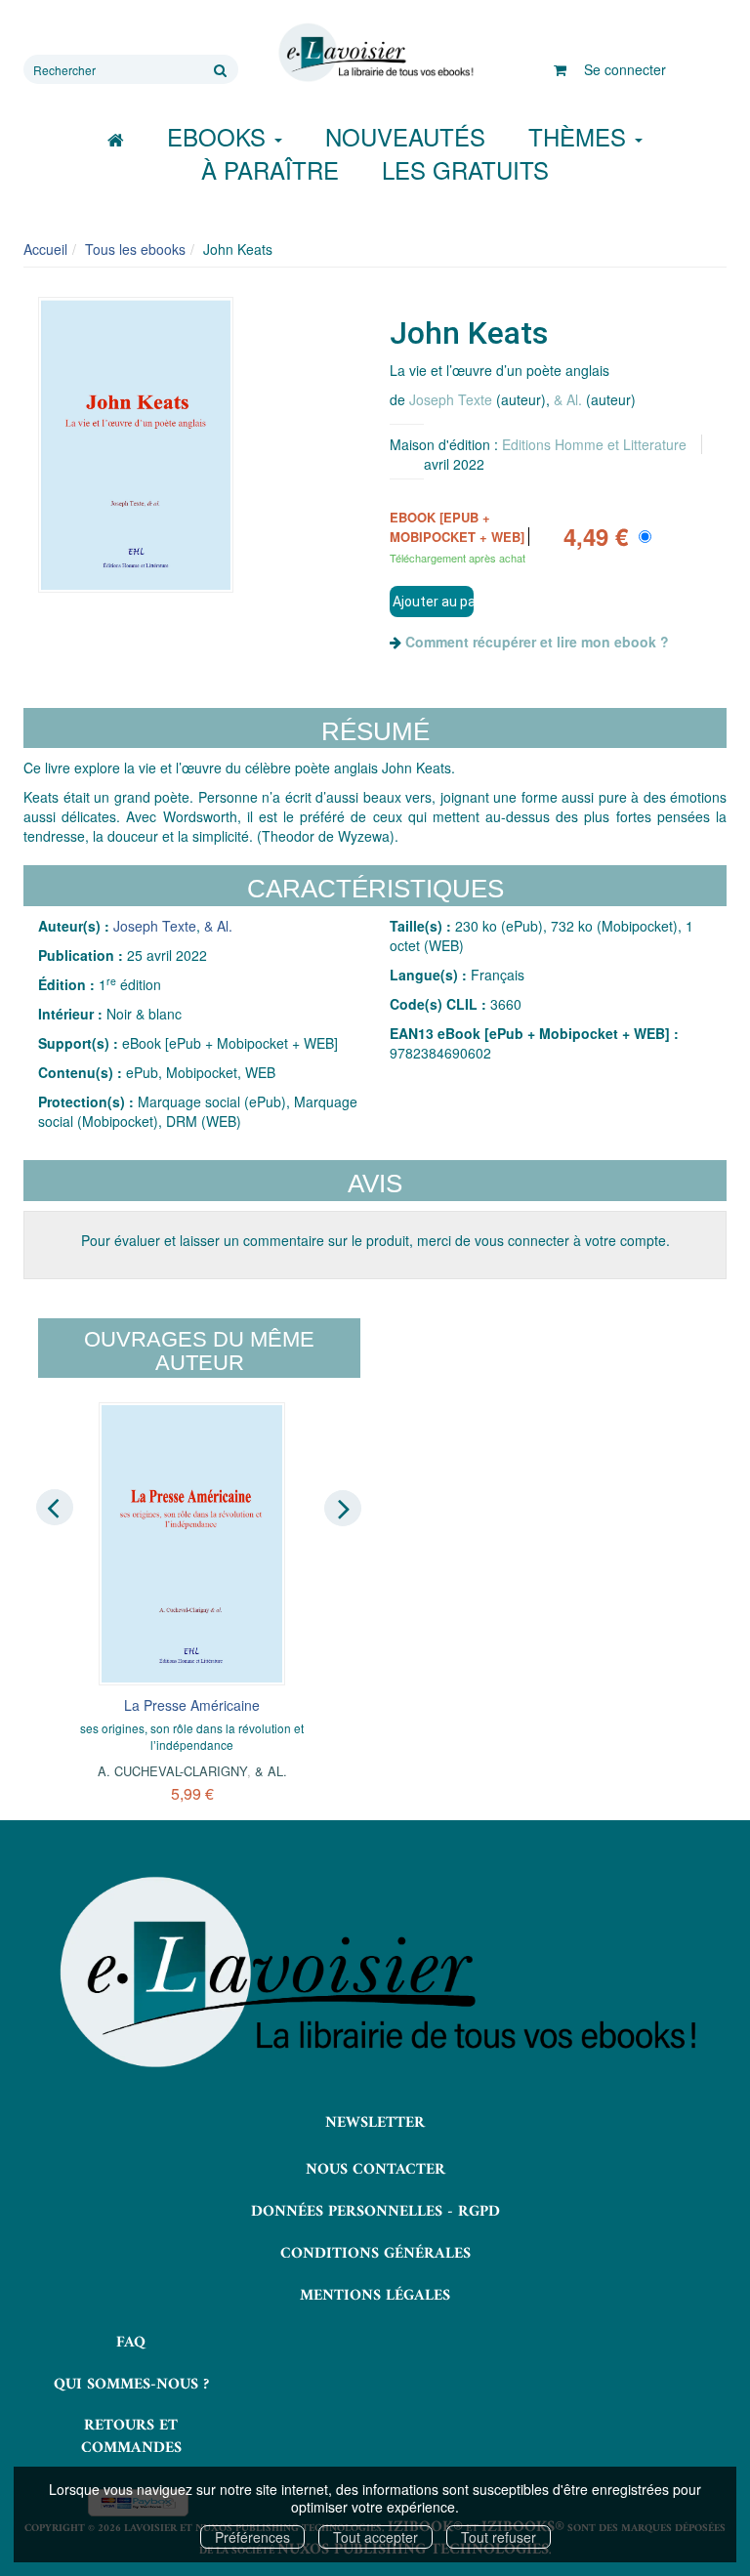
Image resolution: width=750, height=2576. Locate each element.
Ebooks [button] (220, 136)
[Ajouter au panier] (432, 602)
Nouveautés (405, 136)
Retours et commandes (131, 2437)
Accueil (45, 249)
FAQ (131, 2343)
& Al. (568, 399)
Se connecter (625, 69)
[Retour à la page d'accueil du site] (375, 53)
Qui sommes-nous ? (131, 2385)
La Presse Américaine (192, 1705)
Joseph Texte (451, 399)
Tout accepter (375, 2537)
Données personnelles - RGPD (375, 2212)
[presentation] (55, 1507)
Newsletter (375, 2123)
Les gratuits (465, 169)
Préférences (252, 2537)
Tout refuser (499, 2537)
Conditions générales (375, 2254)
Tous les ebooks (135, 249)
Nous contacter (375, 2170)
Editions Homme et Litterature (594, 444)
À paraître (270, 169)
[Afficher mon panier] (560, 69)
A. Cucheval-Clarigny (172, 1771)
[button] (136, 445)
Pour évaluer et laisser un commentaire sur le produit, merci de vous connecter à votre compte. (375, 1240)
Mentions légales (375, 2296)
